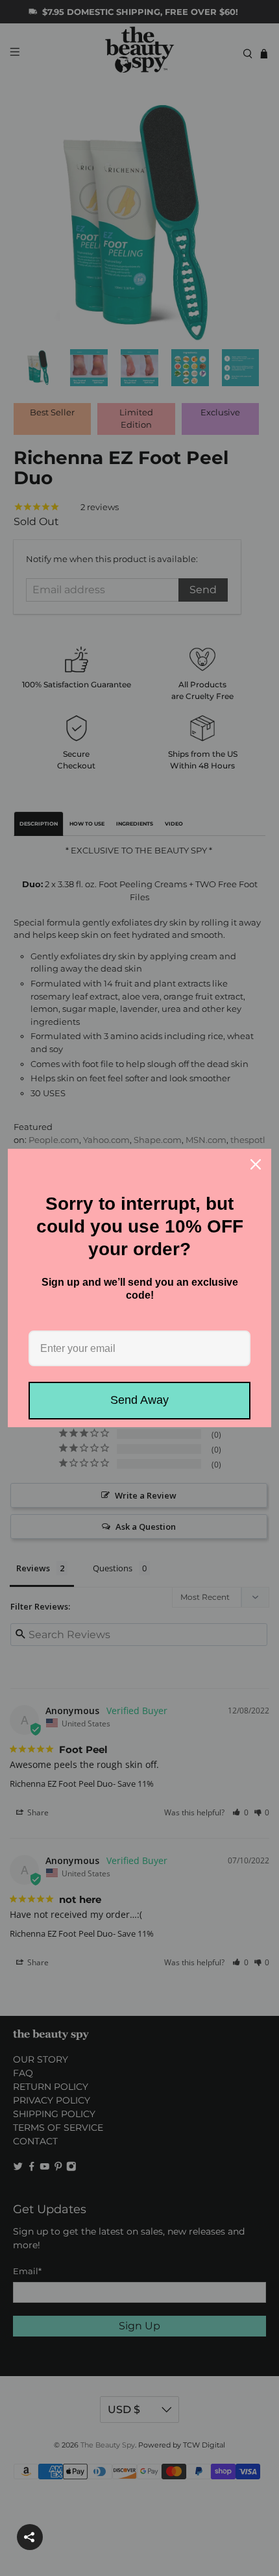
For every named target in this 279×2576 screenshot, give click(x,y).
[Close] (256, 1164)
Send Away (139, 1400)
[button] (30, 2537)
